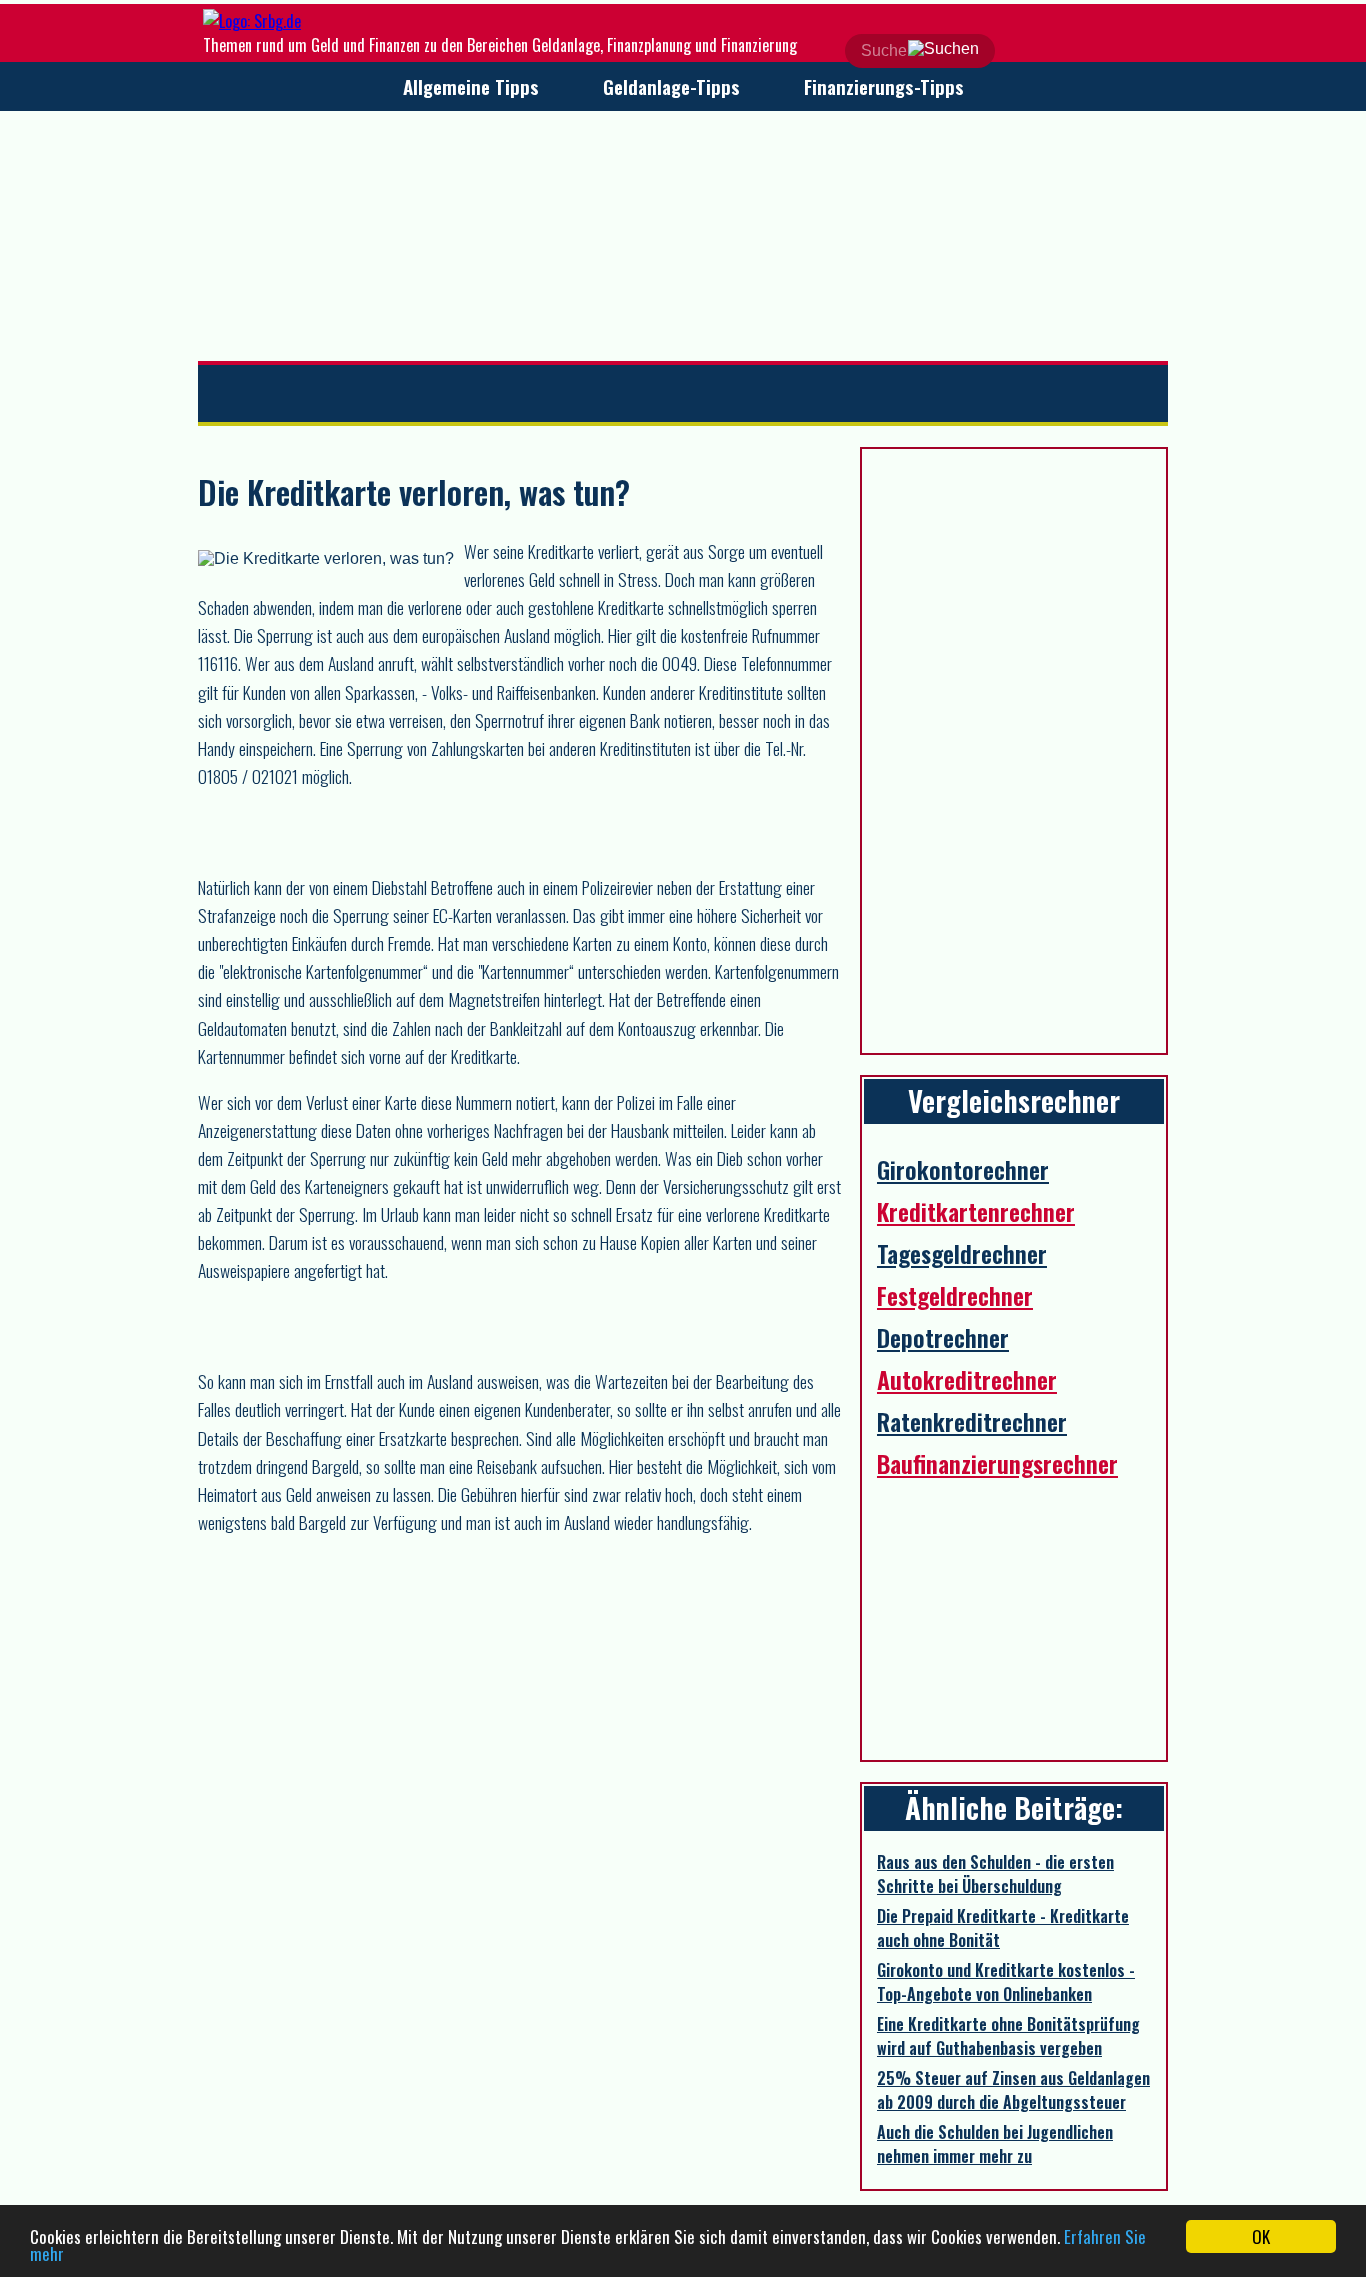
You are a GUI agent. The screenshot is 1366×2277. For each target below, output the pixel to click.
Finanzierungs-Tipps (884, 86)
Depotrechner (943, 1337)
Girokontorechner (963, 1169)
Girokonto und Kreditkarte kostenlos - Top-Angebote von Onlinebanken (1006, 1982)
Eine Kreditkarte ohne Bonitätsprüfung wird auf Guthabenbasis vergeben (1008, 2036)
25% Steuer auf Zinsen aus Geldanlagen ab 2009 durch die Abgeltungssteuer (1013, 2090)
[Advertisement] (683, 236)
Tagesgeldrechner (962, 1253)
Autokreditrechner (967, 1379)
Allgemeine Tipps (471, 86)
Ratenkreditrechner (972, 1421)
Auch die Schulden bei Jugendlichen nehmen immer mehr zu (995, 2144)
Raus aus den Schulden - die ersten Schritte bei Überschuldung (995, 1874)
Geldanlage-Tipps (671, 86)
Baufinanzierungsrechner (997, 1463)
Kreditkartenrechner (976, 1211)
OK (1261, 2236)
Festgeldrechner (955, 1295)
